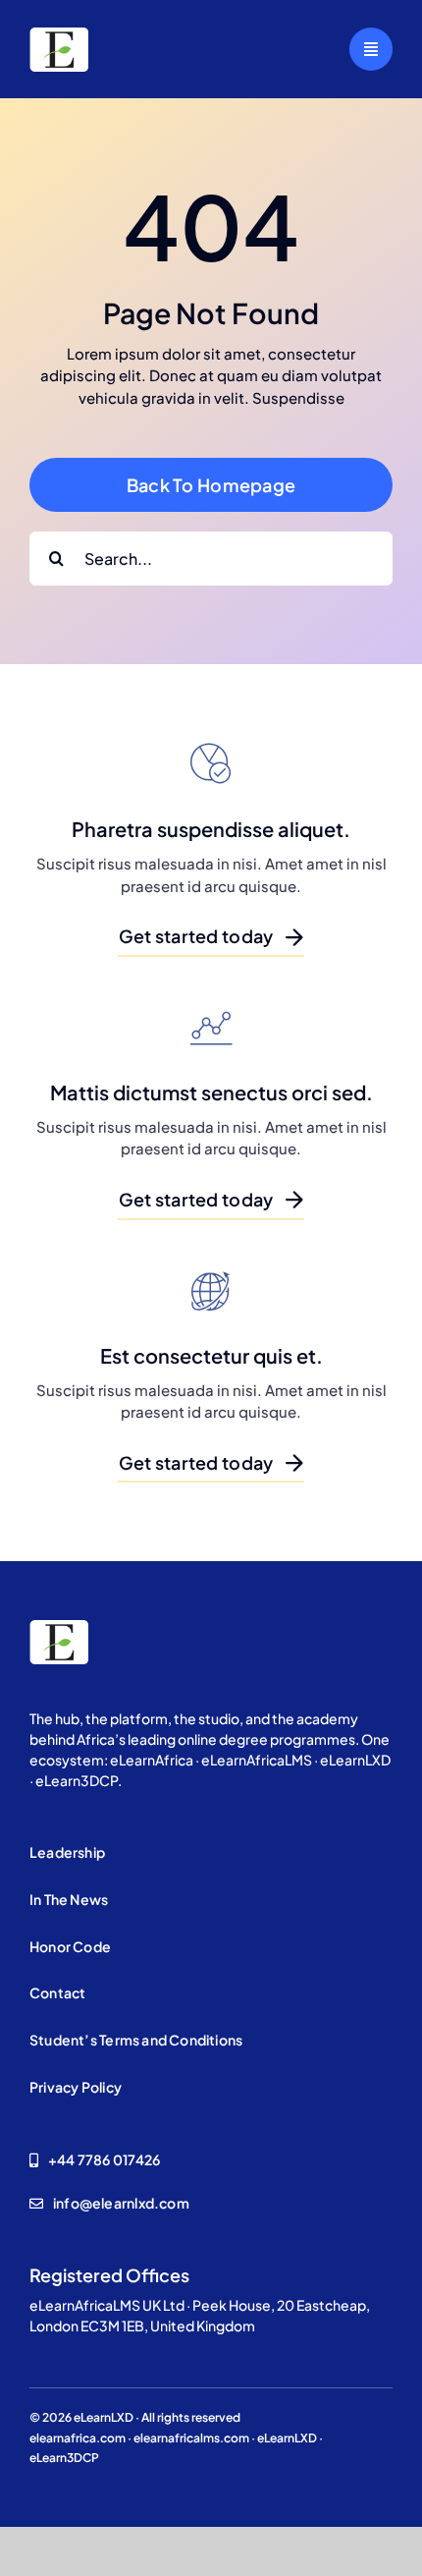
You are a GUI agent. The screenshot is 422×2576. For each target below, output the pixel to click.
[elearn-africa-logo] (59, 35)
